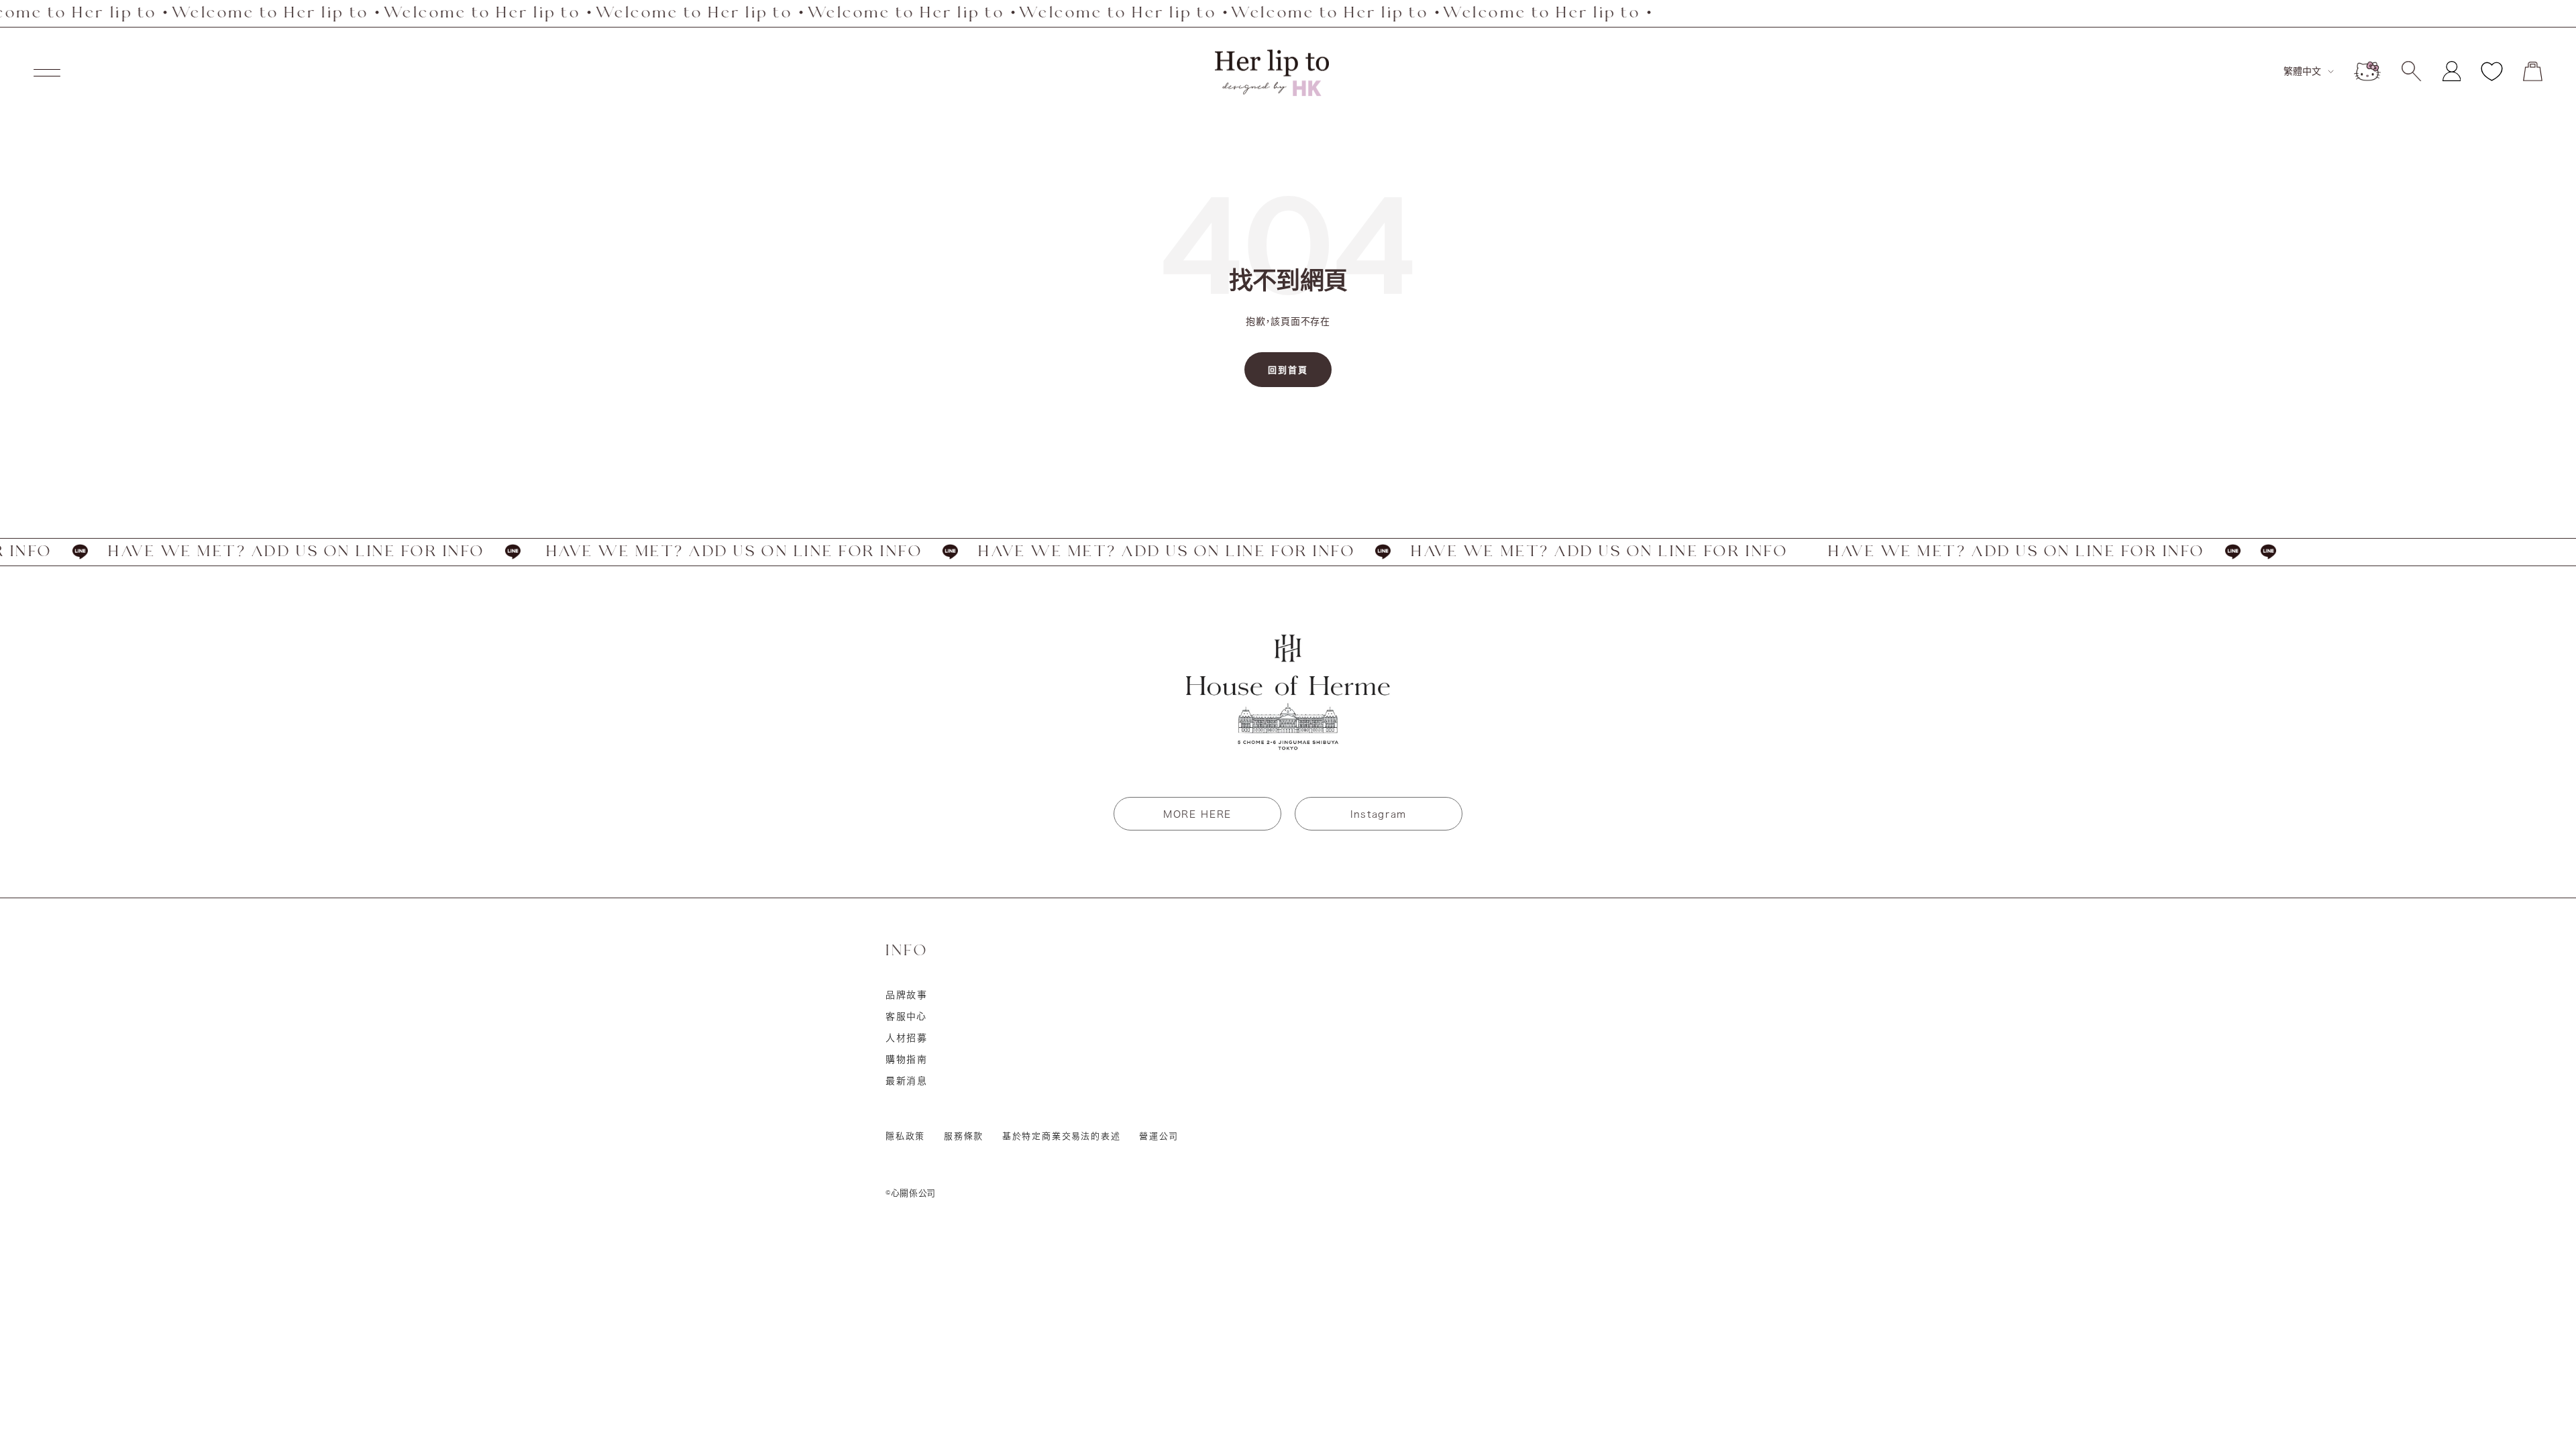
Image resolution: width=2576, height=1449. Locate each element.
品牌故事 (907, 995)
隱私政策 (905, 1136)
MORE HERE (1197, 814)
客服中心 (906, 1016)
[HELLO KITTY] (2367, 71)
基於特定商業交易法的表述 (1062, 1136)
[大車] (2533, 71)
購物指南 (907, 1059)
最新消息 (907, 1081)
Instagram (1379, 814)
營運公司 (1159, 1136)
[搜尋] (2411, 71)
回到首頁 (1288, 370)
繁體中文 (2302, 71)
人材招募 (907, 1038)
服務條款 (964, 1136)
